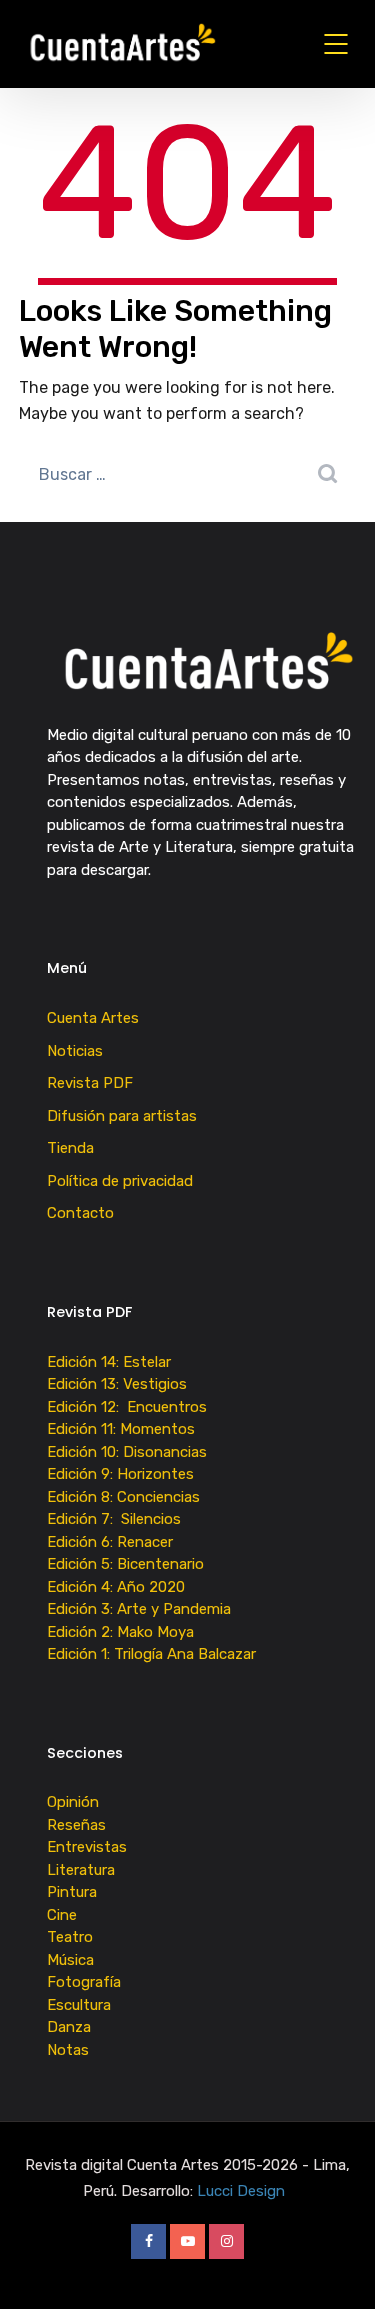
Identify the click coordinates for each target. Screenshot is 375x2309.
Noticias (75, 1051)
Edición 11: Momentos (121, 1429)
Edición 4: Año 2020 (116, 1587)
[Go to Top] (335, 2264)
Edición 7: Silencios (118, 1519)
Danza (69, 2027)
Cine (62, 1915)
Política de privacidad (120, 1181)
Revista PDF (90, 1083)
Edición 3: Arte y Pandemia (141, 1609)
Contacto (80, 1213)
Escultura (79, 2005)
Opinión (73, 1802)
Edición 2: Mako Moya (124, 1632)
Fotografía (84, 1982)
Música (70, 1960)
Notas (68, 2050)
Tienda (70, 1148)
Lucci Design (243, 2191)
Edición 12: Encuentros (127, 1407)
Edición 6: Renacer (114, 1542)
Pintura (72, 1892)
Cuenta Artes (93, 1018)
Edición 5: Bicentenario (127, 1564)
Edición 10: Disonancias (127, 1452)
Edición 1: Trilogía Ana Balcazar (153, 1654)
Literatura (81, 1870)
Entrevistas (87, 1847)
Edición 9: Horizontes (120, 1474)
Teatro (70, 1937)
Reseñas (76, 1825)
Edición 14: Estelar (109, 1362)
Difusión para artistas (122, 1116)
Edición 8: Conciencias (125, 1497)
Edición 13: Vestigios (117, 1384)
